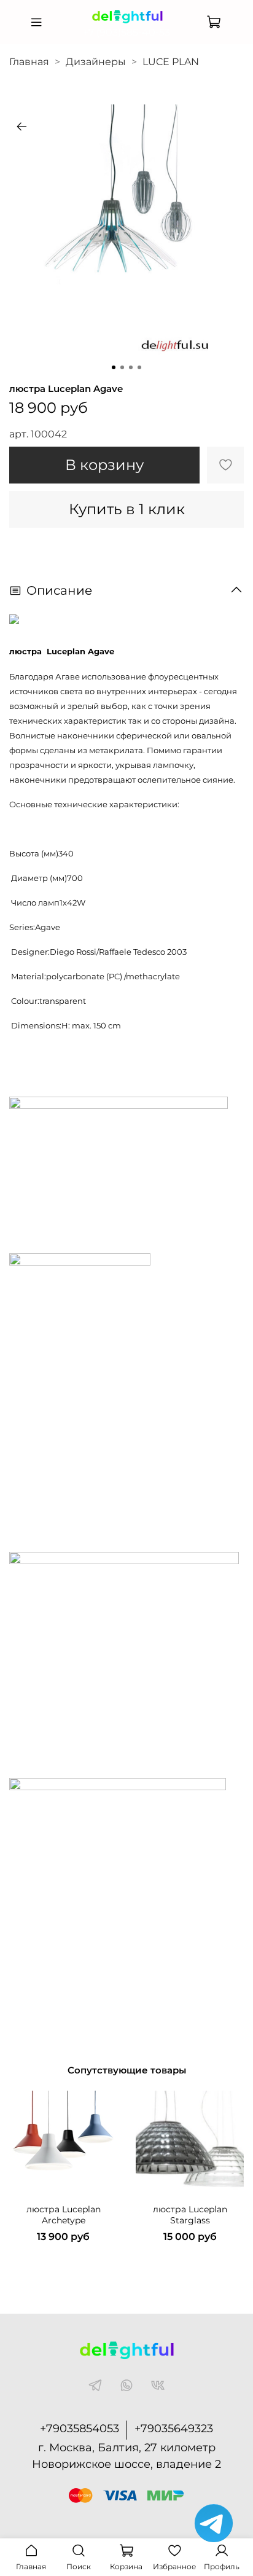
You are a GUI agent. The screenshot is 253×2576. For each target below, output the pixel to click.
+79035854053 (80, 2429)
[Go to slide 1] (114, 367)
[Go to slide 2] (122, 367)
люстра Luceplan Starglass (190, 2215)
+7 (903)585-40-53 (126, 32)
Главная (29, 62)
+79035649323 (174, 2429)
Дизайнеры (96, 62)
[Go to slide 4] (139, 367)
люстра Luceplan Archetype (64, 2215)
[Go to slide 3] (131, 367)
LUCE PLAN (171, 62)
